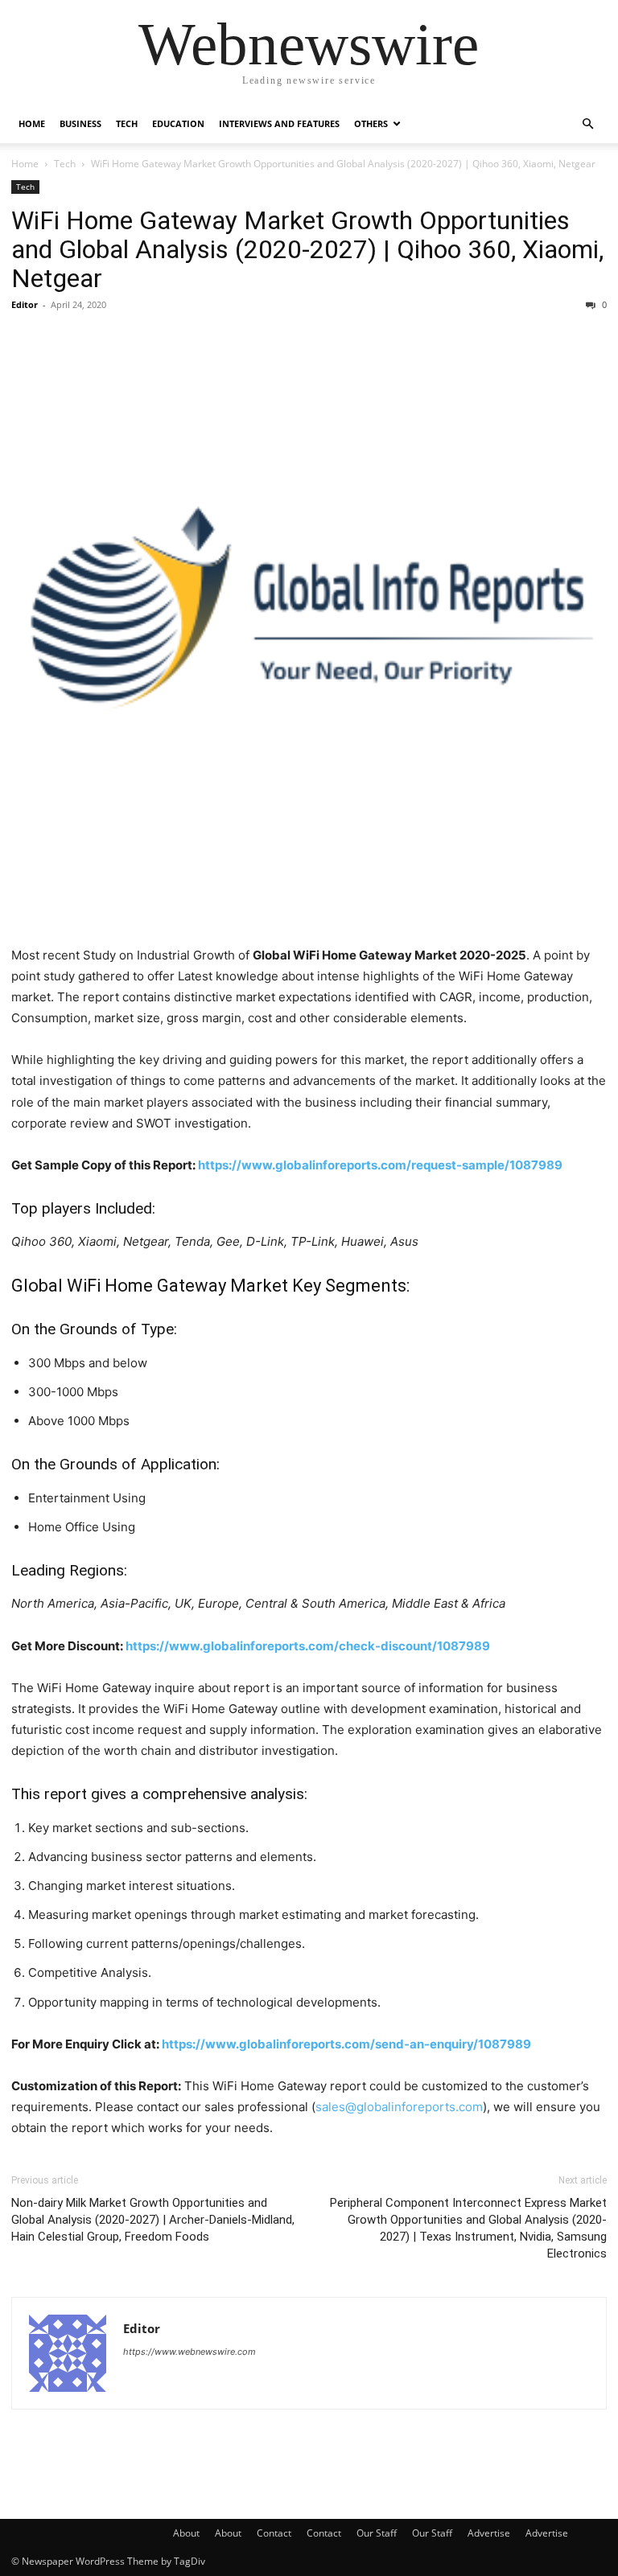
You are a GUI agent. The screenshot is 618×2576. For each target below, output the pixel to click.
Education (178, 123)
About (186, 2533)
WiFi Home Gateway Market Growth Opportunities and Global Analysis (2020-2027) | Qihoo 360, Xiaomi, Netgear (307, 249)
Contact (274, 2533)
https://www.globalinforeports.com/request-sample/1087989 (380, 1165)
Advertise (489, 2533)
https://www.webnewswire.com (190, 2352)
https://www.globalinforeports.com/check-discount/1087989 (308, 1646)
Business (80, 123)
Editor (25, 304)
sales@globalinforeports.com (399, 2107)
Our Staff (377, 2533)
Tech (127, 123)
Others (371, 123)
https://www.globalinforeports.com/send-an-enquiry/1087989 (346, 2044)
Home (32, 123)
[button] (587, 124)
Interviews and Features (279, 123)
